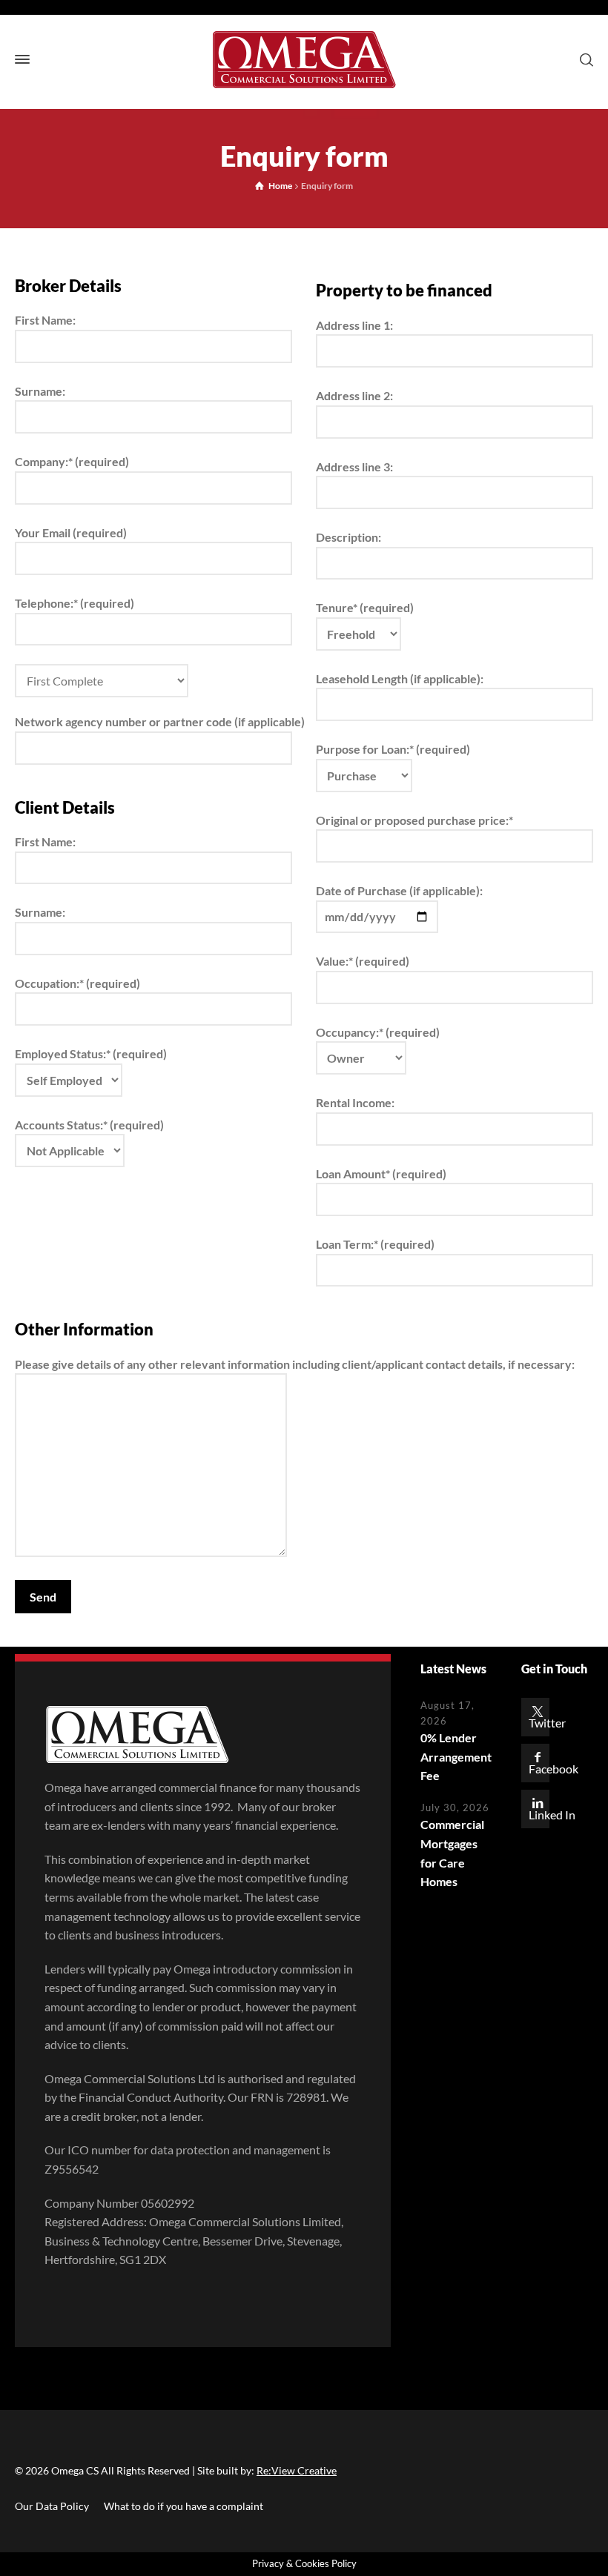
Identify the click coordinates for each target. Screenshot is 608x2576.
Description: (348, 537)
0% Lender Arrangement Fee (456, 1756)
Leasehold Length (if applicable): (400, 678)
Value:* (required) (363, 961)
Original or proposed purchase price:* (414, 820)
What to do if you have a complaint (184, 2506)
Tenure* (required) (365, 607)
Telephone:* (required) (75, 603)
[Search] (584, 59)
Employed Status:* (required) (91, 1053)
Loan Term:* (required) (375, 1244)
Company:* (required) (72, 461)
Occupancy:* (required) (378, 1032)
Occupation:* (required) (77, 983)
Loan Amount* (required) (381, 1174)
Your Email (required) (71, 532)
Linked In (552, 1815)
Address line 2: (354, 395)
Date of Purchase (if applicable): (399, 890)
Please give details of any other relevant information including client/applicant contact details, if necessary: (295, 1364)
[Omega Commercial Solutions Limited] (304, 60)
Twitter (547, 1723)
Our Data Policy (52, 2506)
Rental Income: (355, 1102)
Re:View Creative (297, 2470)
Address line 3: (354, 467)
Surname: (40, 391)
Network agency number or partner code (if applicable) (153, 721)
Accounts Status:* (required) (89, 1125)
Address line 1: (354, 325)
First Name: (45, 320)
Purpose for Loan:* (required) (393, 749)
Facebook (554, 1769)
